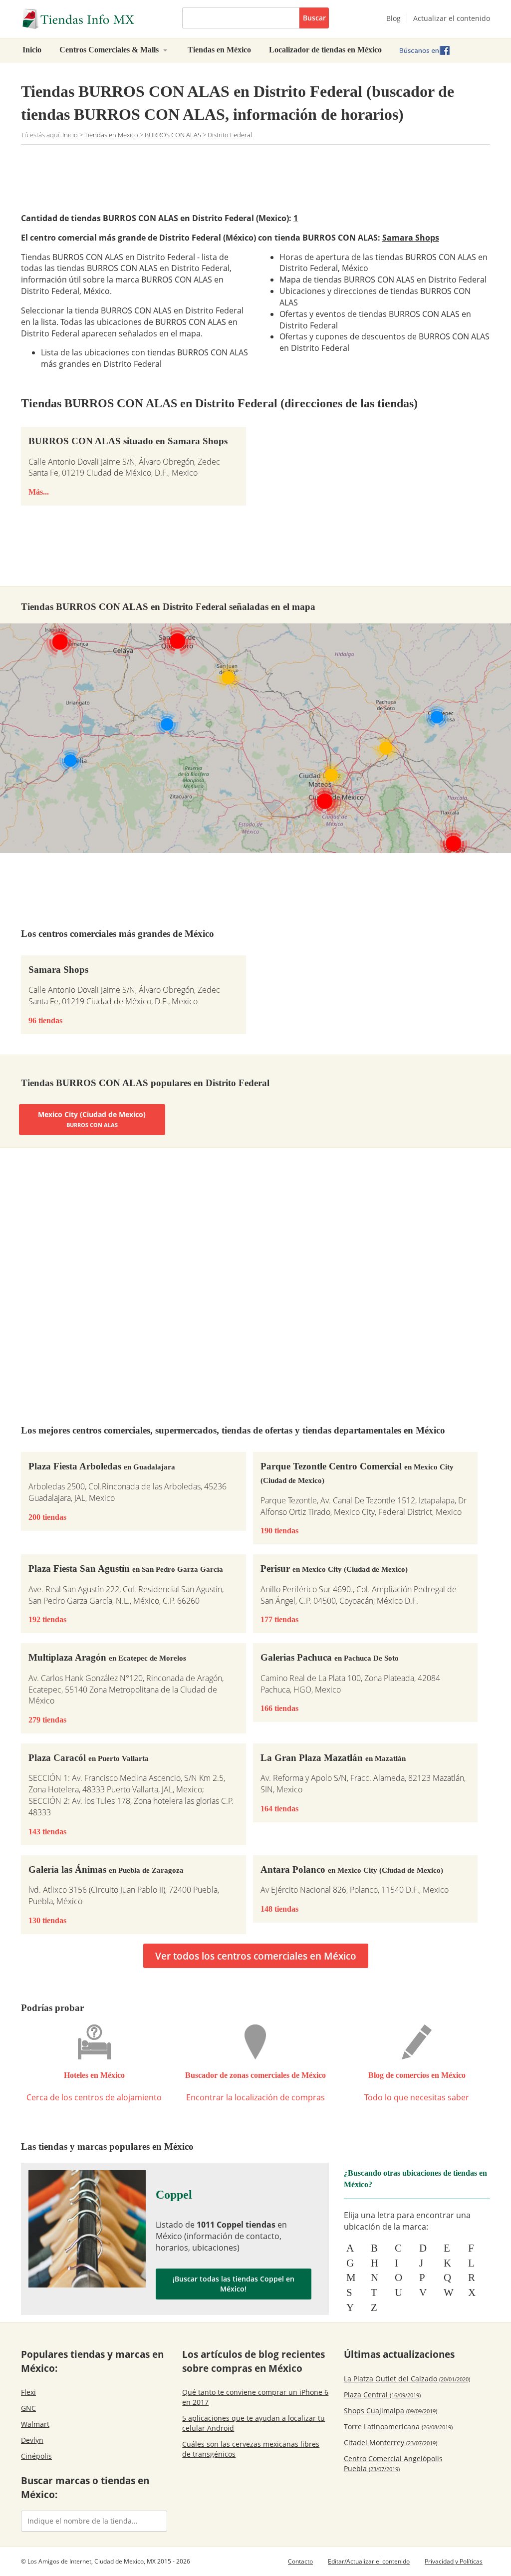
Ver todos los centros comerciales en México (256, 1956)
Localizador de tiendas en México (325, 50)
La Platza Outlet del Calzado (407, 2379)
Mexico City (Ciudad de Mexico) (92, 1119)
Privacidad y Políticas (454, 2561)
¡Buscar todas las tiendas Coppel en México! (234, 2284)
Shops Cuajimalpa (390, 2411)
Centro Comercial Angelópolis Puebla (393, 2463)
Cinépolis (36, 2456)
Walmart (35, 2424)
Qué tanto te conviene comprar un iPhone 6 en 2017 (255, 2397)
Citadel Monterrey (390, 2442)
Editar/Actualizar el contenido (369, 2561)
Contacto (300, 2561)
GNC (28, 2408)
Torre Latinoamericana (398, 2427)
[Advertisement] (203, 177)
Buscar (314, 18)
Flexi (28, 2392)
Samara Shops (411, 238)
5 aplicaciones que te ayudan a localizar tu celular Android (254, 2423)
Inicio (32, 50)
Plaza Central (382, 2395)
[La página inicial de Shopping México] (94, 19)
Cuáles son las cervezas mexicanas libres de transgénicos (251, 2449)
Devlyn (32, 2440)
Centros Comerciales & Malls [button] (110, 50)
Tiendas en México (219, 50)
